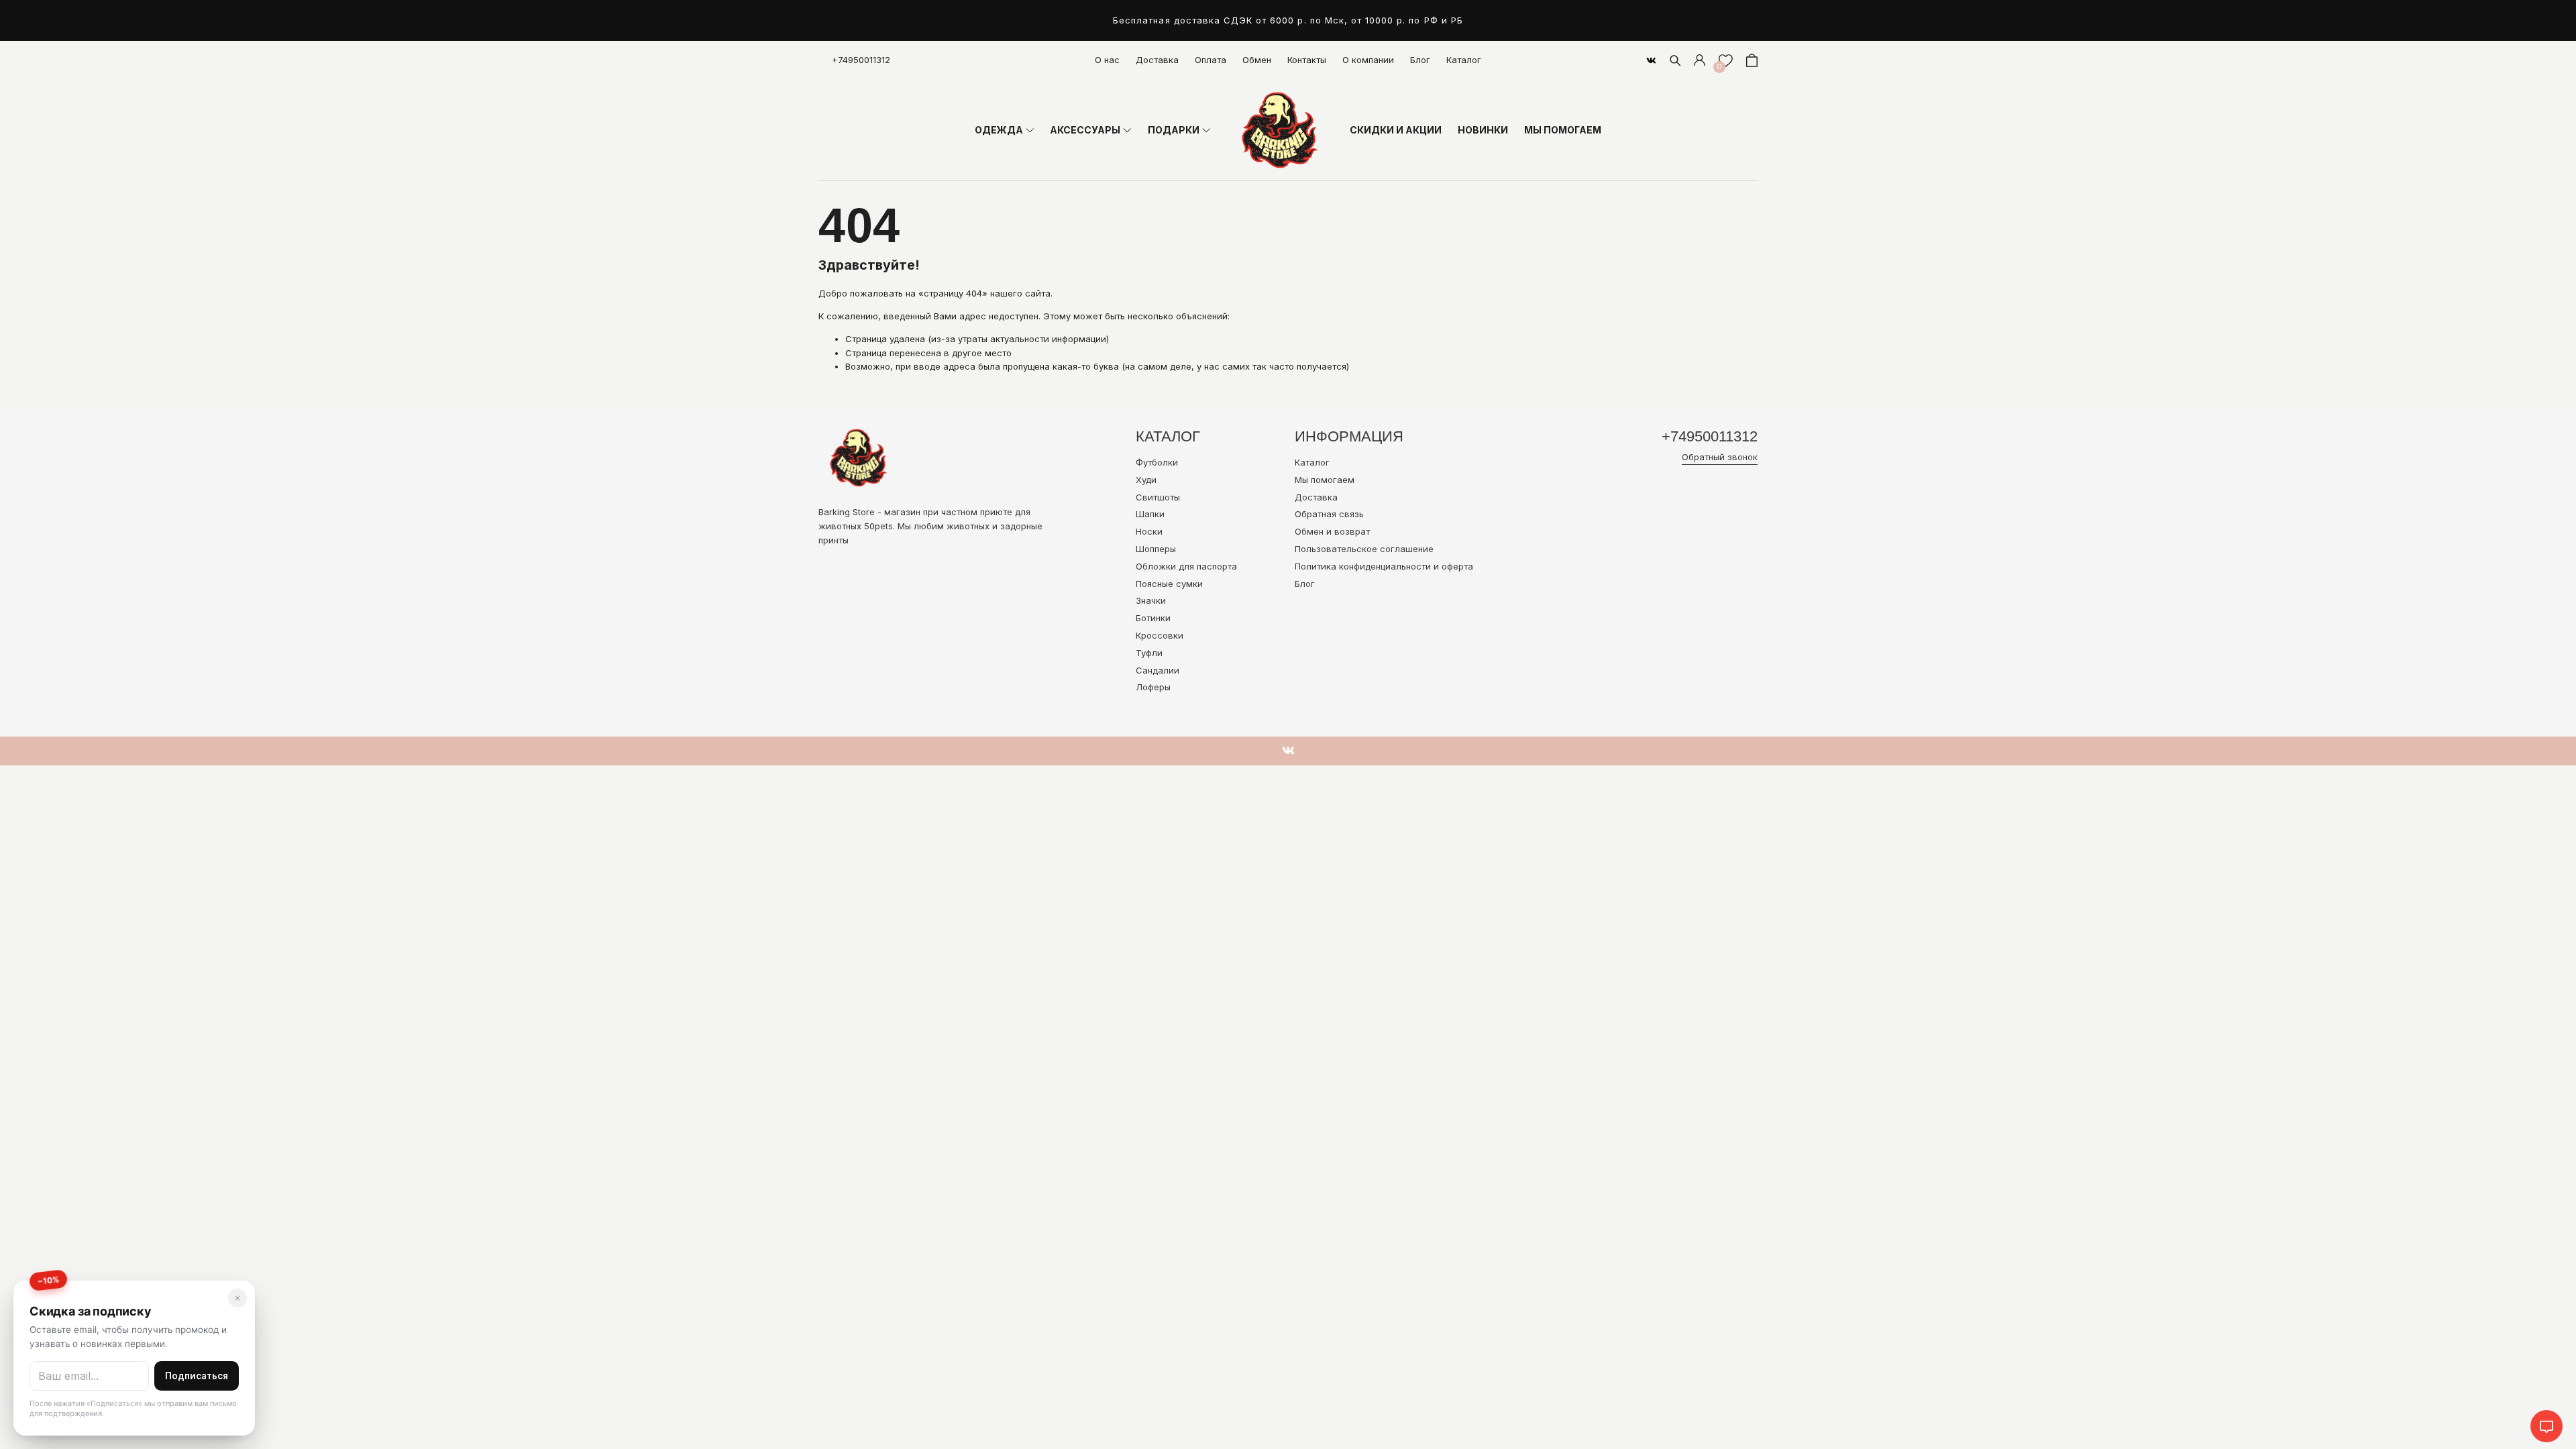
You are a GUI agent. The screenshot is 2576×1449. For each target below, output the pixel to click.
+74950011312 (861, 60)
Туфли (1149, 653)
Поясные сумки (1169, 584)
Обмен (1257, 60)
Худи (1146, 480)
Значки (1151, 600)
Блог (1420, 60)
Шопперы (1156, 549)
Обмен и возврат (1332, 531)
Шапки (1150, 514)
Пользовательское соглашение (1364, 549)
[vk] (1651, 60)
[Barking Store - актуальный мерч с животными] (1280, 130)
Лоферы (1153, 687)
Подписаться (197, 1376)
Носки (1149, 531)
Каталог (1464, 60)
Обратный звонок (1720, 457)
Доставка (1157, 60)
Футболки (1157, 462)
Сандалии (1158, 670)
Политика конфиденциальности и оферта (1384, 566)
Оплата (1211, 60)
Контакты (1307, 60)
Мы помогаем (1325, 480)
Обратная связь (1329, 514)
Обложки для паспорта (1186, 566)
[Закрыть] (237, 1298)
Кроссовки (1160, 635)
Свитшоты (1158, 497)
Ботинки (1153, 618)
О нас (1107, 60)
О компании (1368, 60)
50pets (878, 526)
